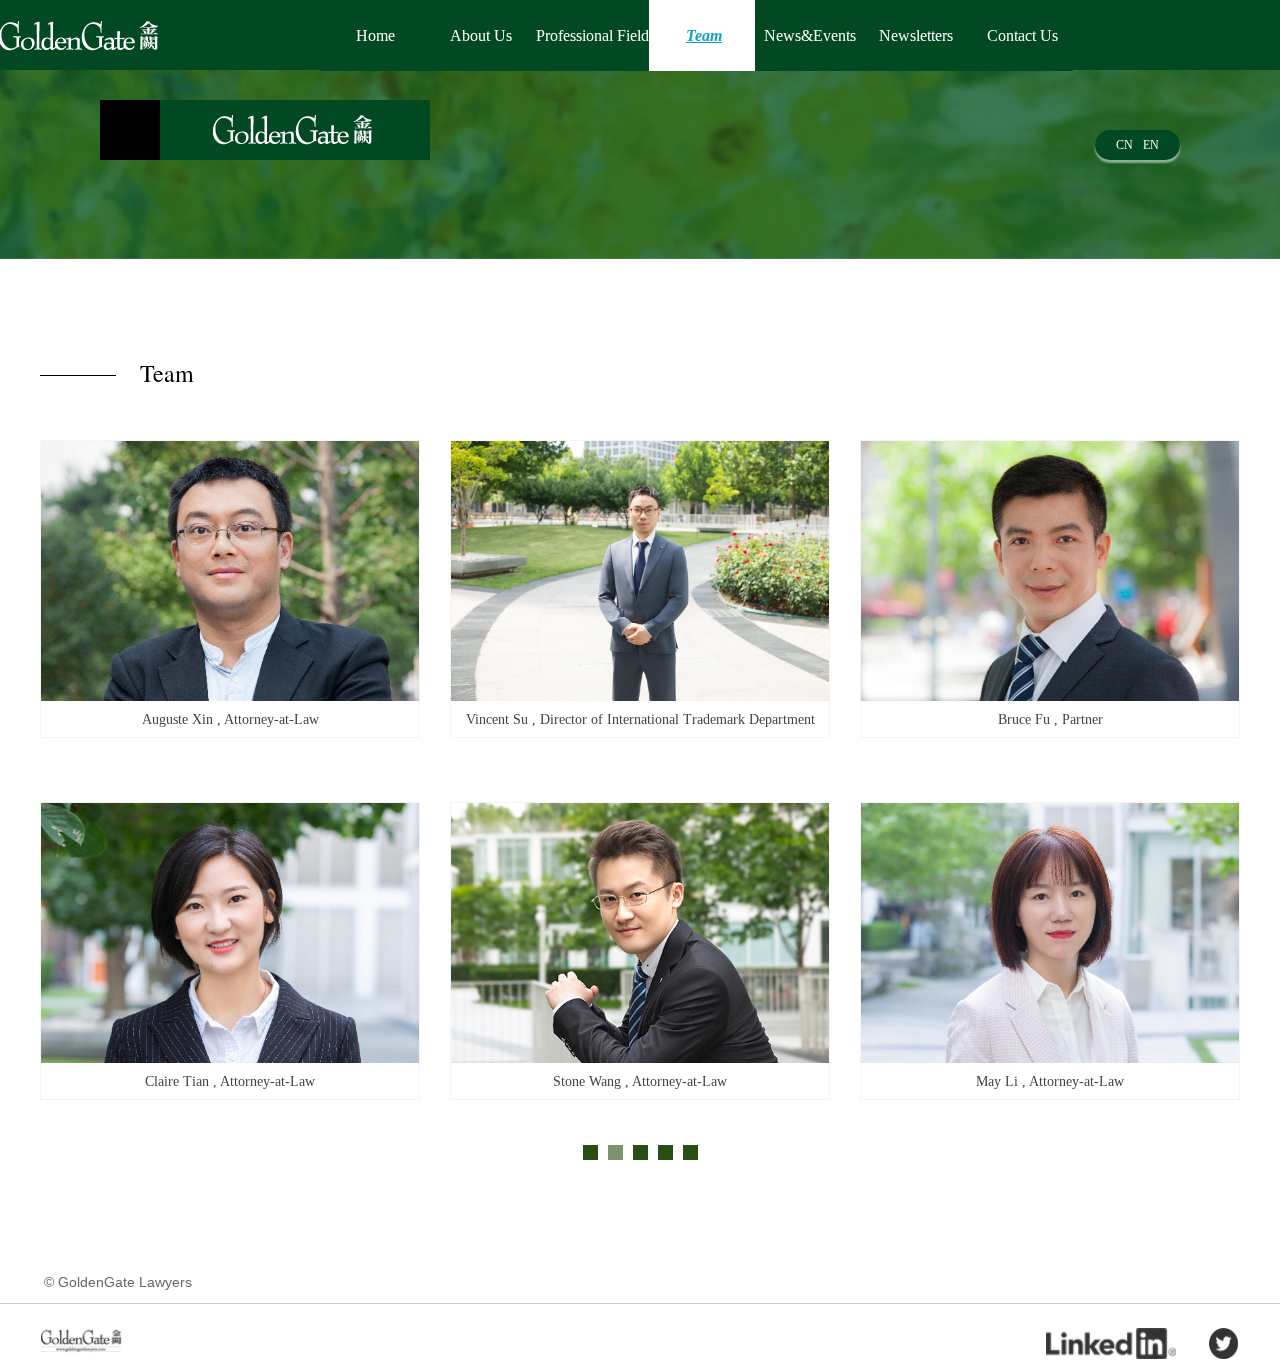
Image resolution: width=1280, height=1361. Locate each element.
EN (1151, 145)
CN (1124, 145)
